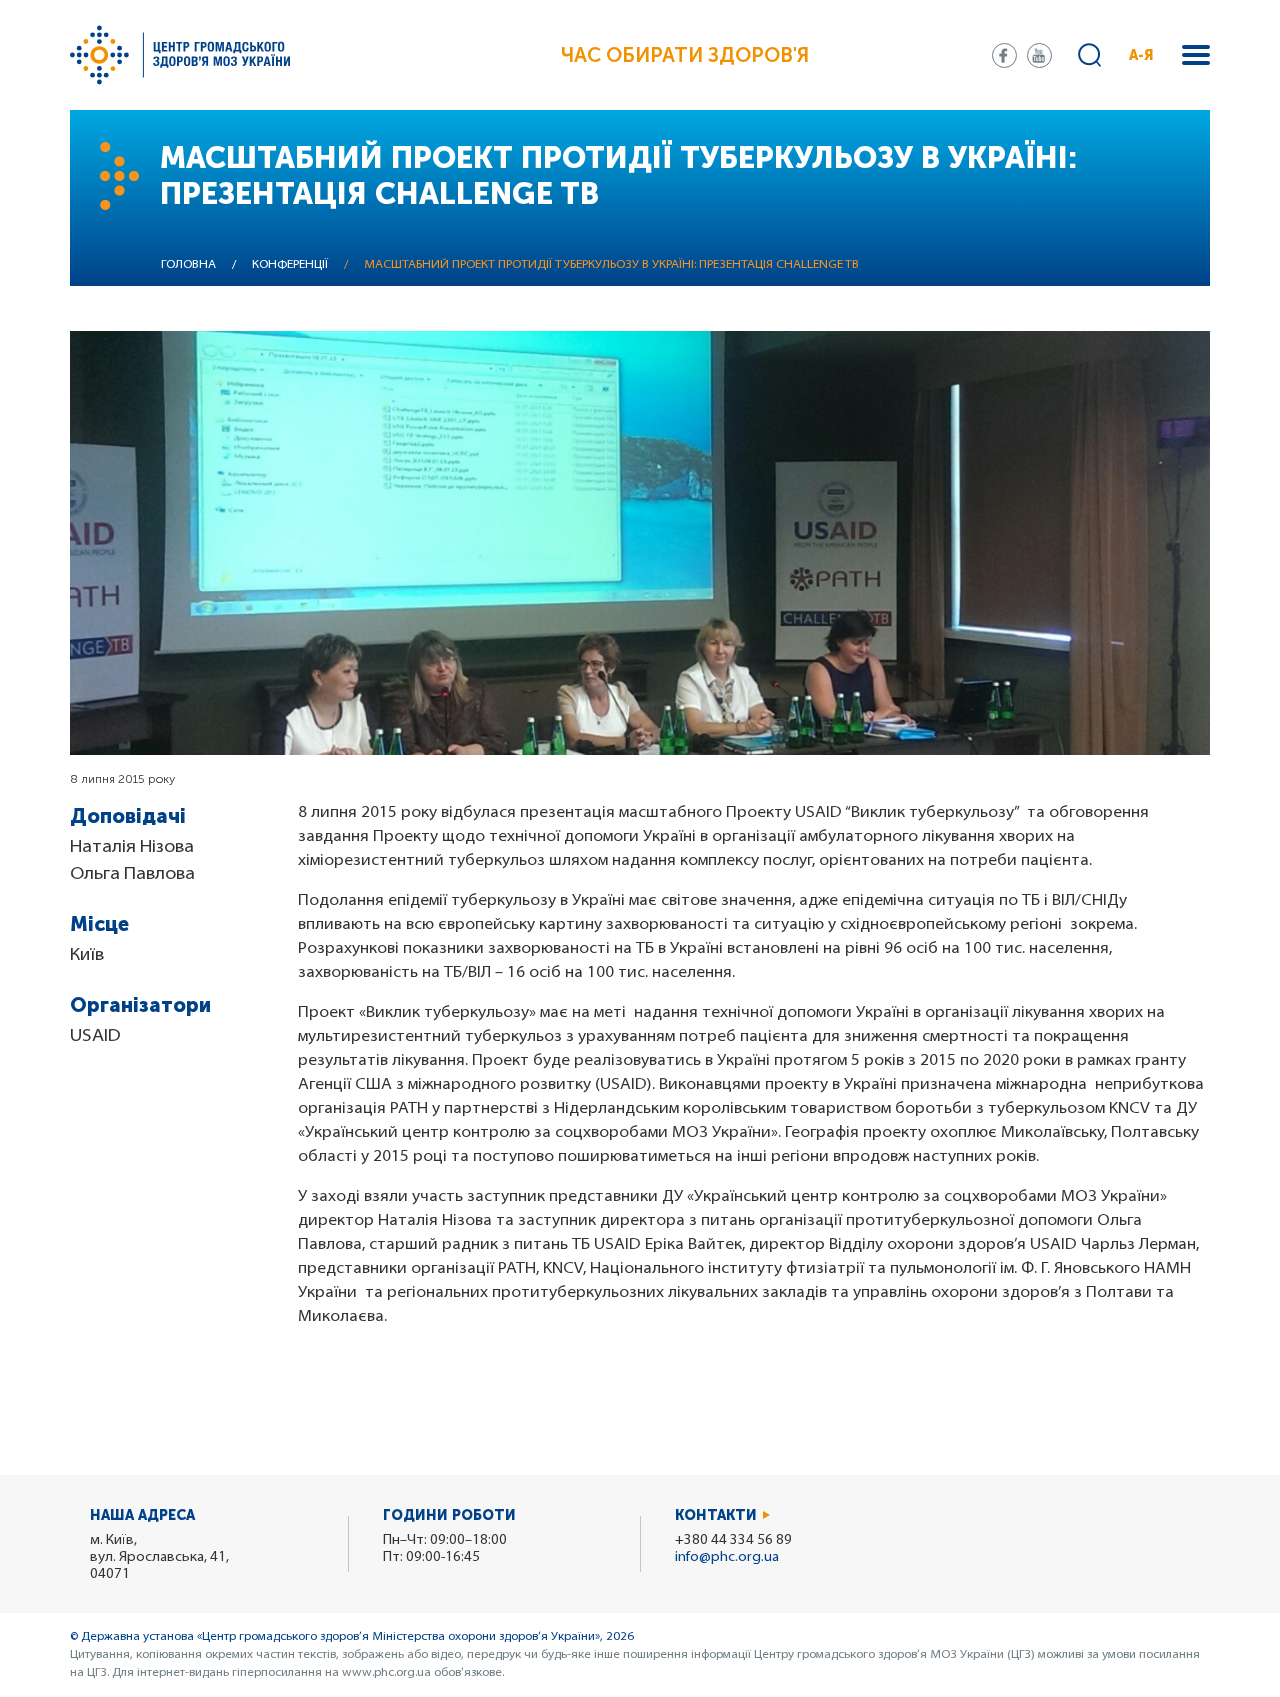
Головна (188, 265)
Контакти (716, 1515)
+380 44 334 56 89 (733, 1540)
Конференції (290, 265)
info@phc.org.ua (727, 1557)
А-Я (1141, 55)
